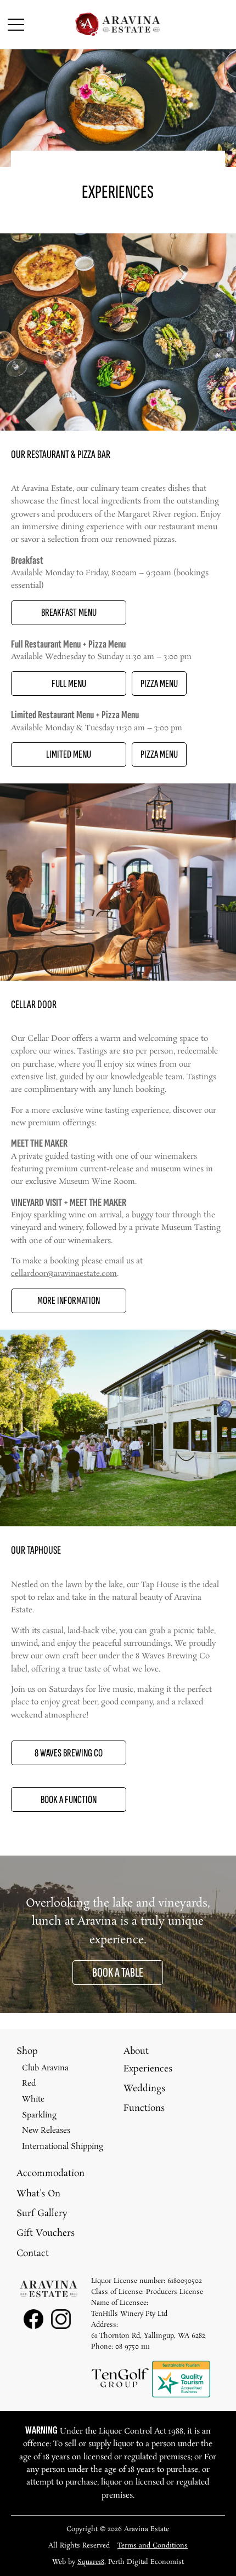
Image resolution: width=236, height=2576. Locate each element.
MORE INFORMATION (69, 1301)
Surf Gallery (42, 2214)
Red (29, 2083)
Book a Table (118, 1973)
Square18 (91, 2562)
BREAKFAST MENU (69, 612)
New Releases (46, 2131)
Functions (144, 2108)
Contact (33, 2254)
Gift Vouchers (46, 2233)
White (33, 2099)
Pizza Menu (159, 684)
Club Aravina (45, 2068)
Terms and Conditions (153, 2546)
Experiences (148, 2069)
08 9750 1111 (133, 2347)
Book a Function (69, 1800)
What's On (38, 2194)
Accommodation (50, 2174)
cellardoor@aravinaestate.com (64, 1274)
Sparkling (39, 2115)
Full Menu (69, 684)
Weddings (144, 2089)
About (136, 2051)
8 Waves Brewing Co (69, 1753)
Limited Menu (69, 754)
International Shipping (63, 2146)
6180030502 (185, 2281)
